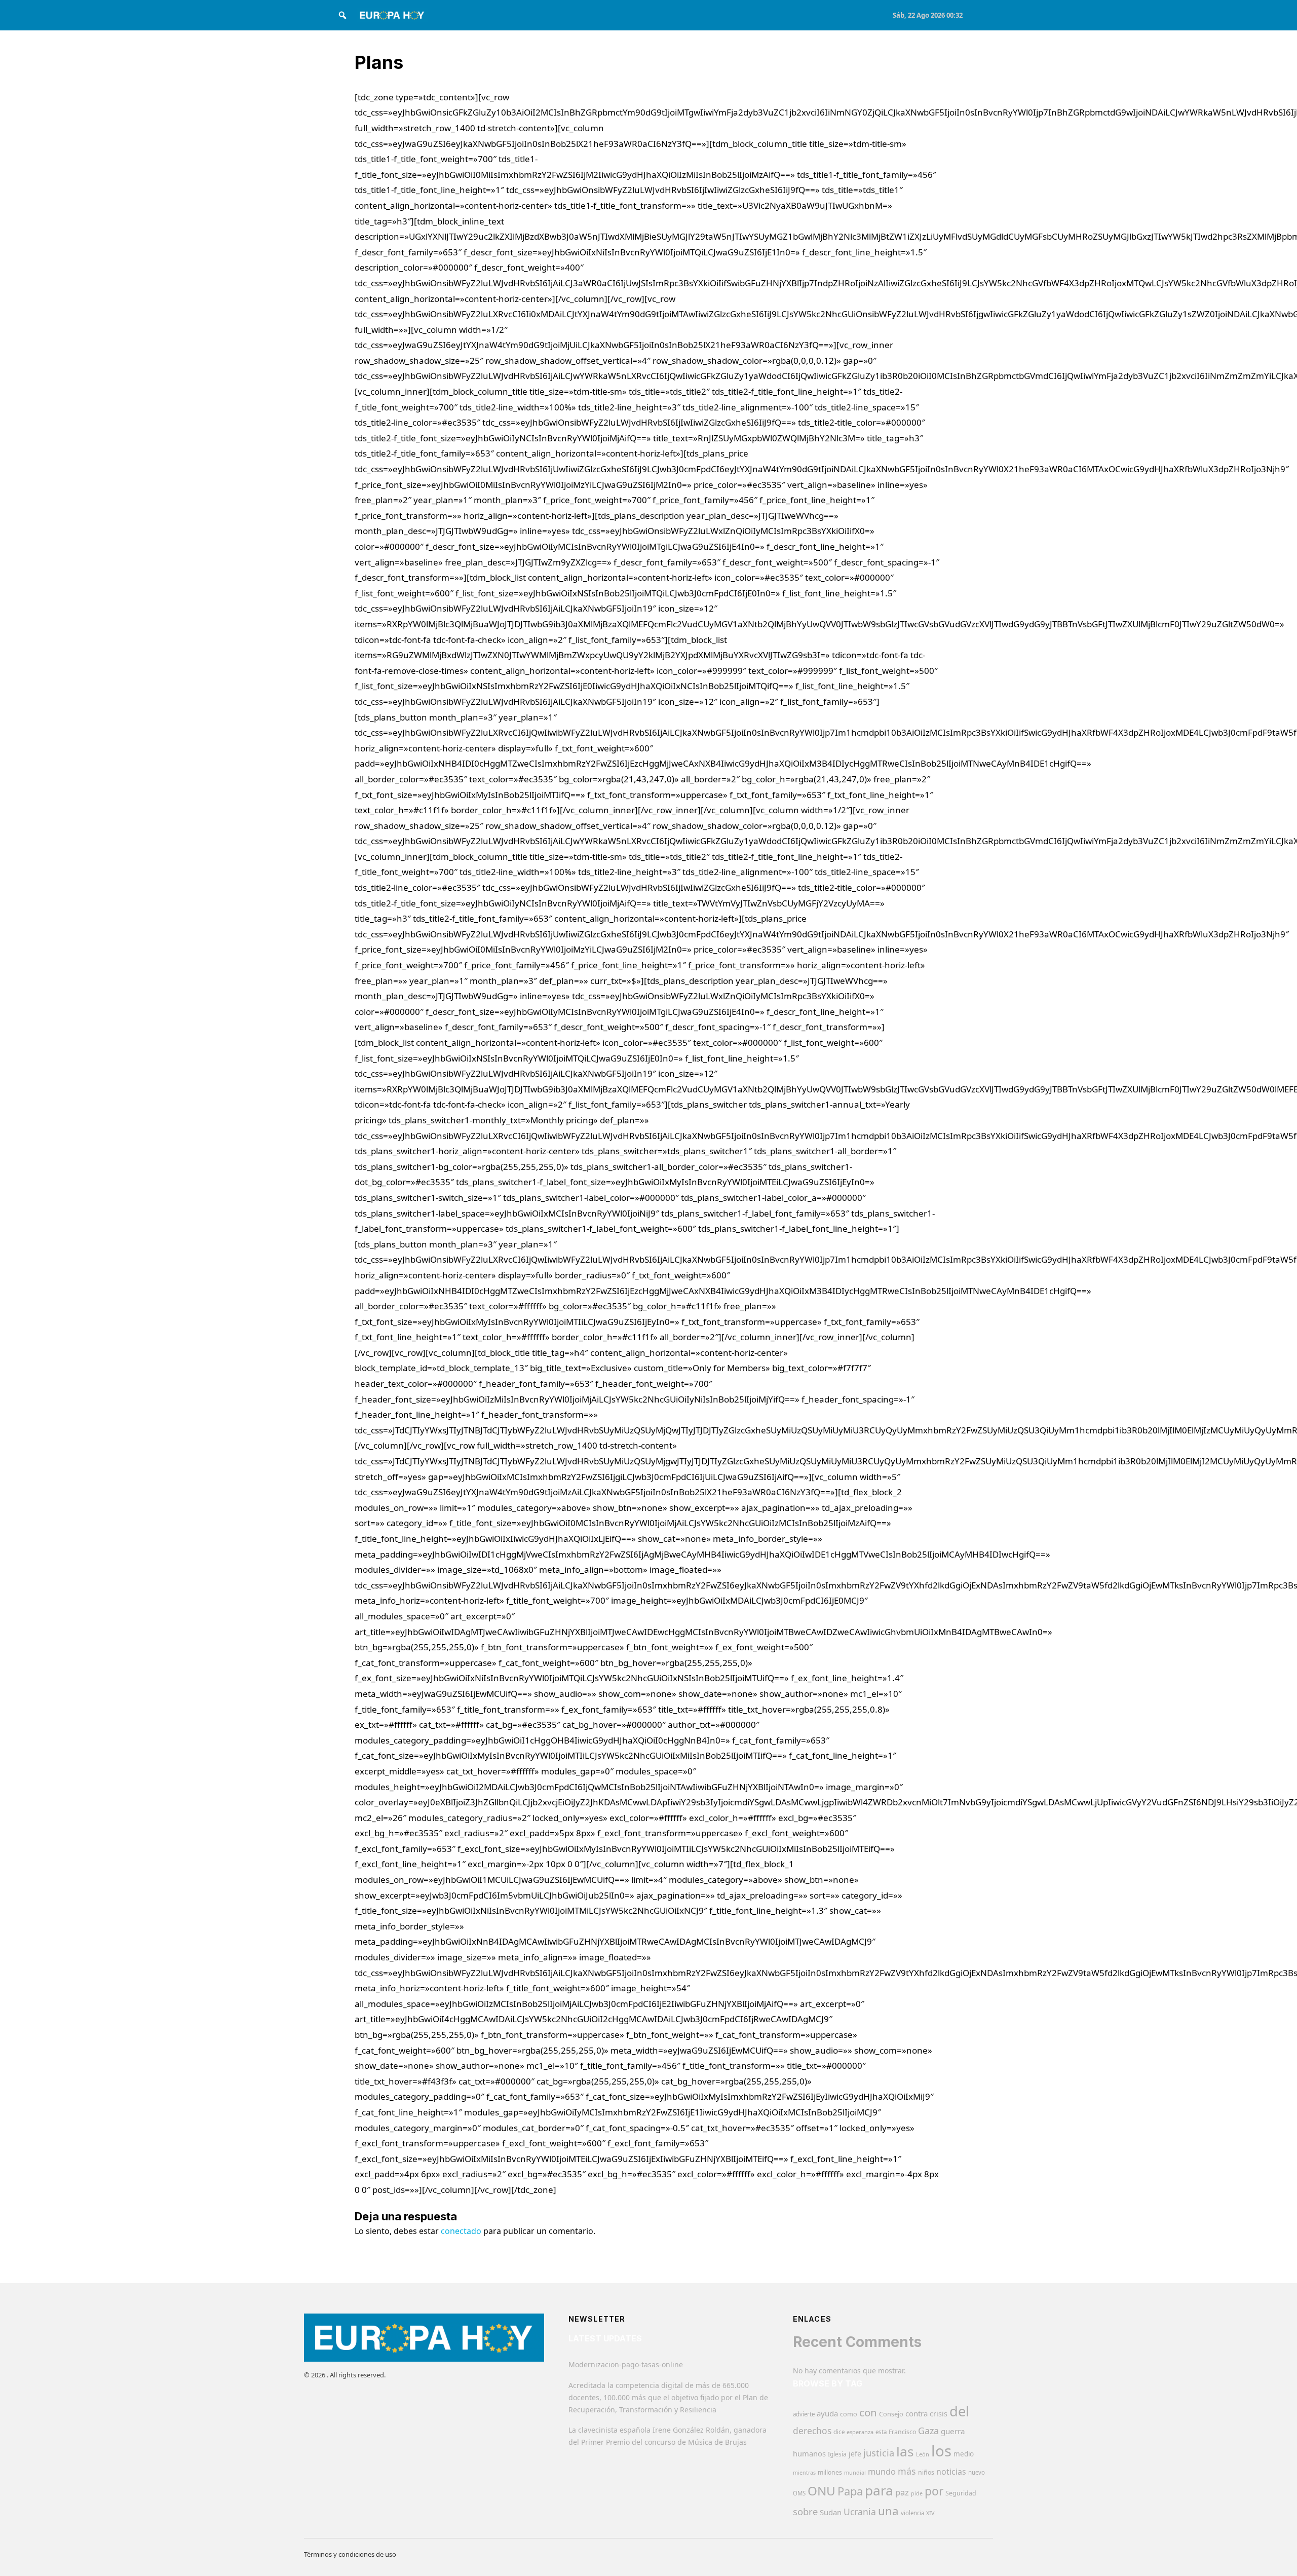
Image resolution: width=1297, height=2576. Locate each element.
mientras (804, 2473)
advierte (804, 2414)
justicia (879, 2453)
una (888, 2511)
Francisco (902, 2432)
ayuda (827, 2413)
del (959, 2411)
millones (830, 2472)
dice (839, 2432)
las (905, 2451)
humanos (809, 2453)
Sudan (831, 2512)
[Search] (342, 15)
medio (964, 2454)
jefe (855, 2454)
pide (917, 2493)
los (941, 2451)
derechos (812, 2431)
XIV (930, 2513)
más (907, 2471)
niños (926, 2472)
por (934, 2491)
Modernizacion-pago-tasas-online (626, 2364)
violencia (912, 2513)
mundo (882, 2471)
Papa (850, 2491)
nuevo (977, 2472)
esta (881, 2432)
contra (917, 2413)
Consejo (891, 2414)
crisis (939, 2414)
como (849, 2414)
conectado (461, 2231)
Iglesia (837, 2454)
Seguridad (961, 2493)
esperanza (860, 2432)
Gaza (928, 2431)
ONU (822, 2491)
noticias (951, 2472)
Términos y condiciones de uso (350, 2554)
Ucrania (860, 2512)
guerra (953, 2431)
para (879, 2490)
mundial (855, 2472)
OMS (799, 2493)
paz (902, 2492)
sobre (805, 2511)
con (868, 2412)
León (923, 2454)
